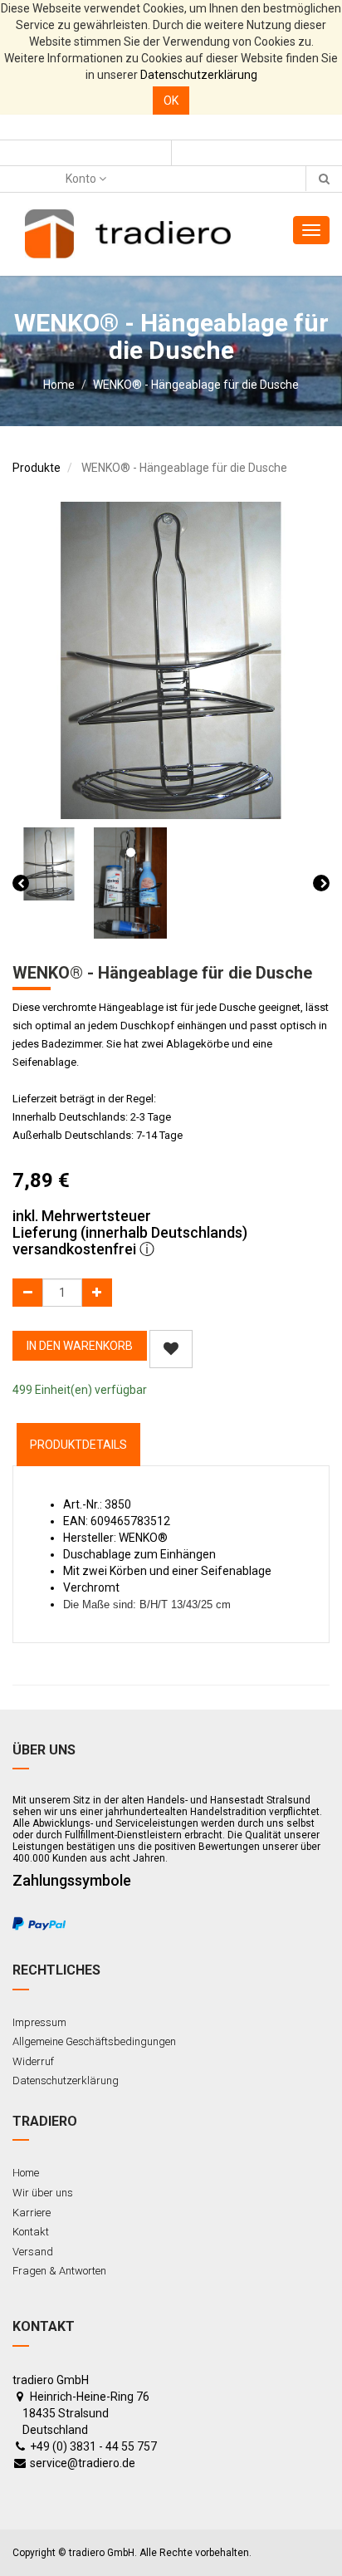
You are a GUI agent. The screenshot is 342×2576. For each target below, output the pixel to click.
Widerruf (33, 2061)
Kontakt (31, 2232)
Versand (33, 2252)
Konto (82, 179)
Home (59, 385)
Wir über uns (43, 2193)
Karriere (32, 2213)
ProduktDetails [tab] (78, 1445)
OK (171, 101)
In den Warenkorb (80, 1346)
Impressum (39, 2022)
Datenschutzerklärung (199, 75)
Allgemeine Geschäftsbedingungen (94, 2041)
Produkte (37, 468)
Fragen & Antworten (59, 2271)
